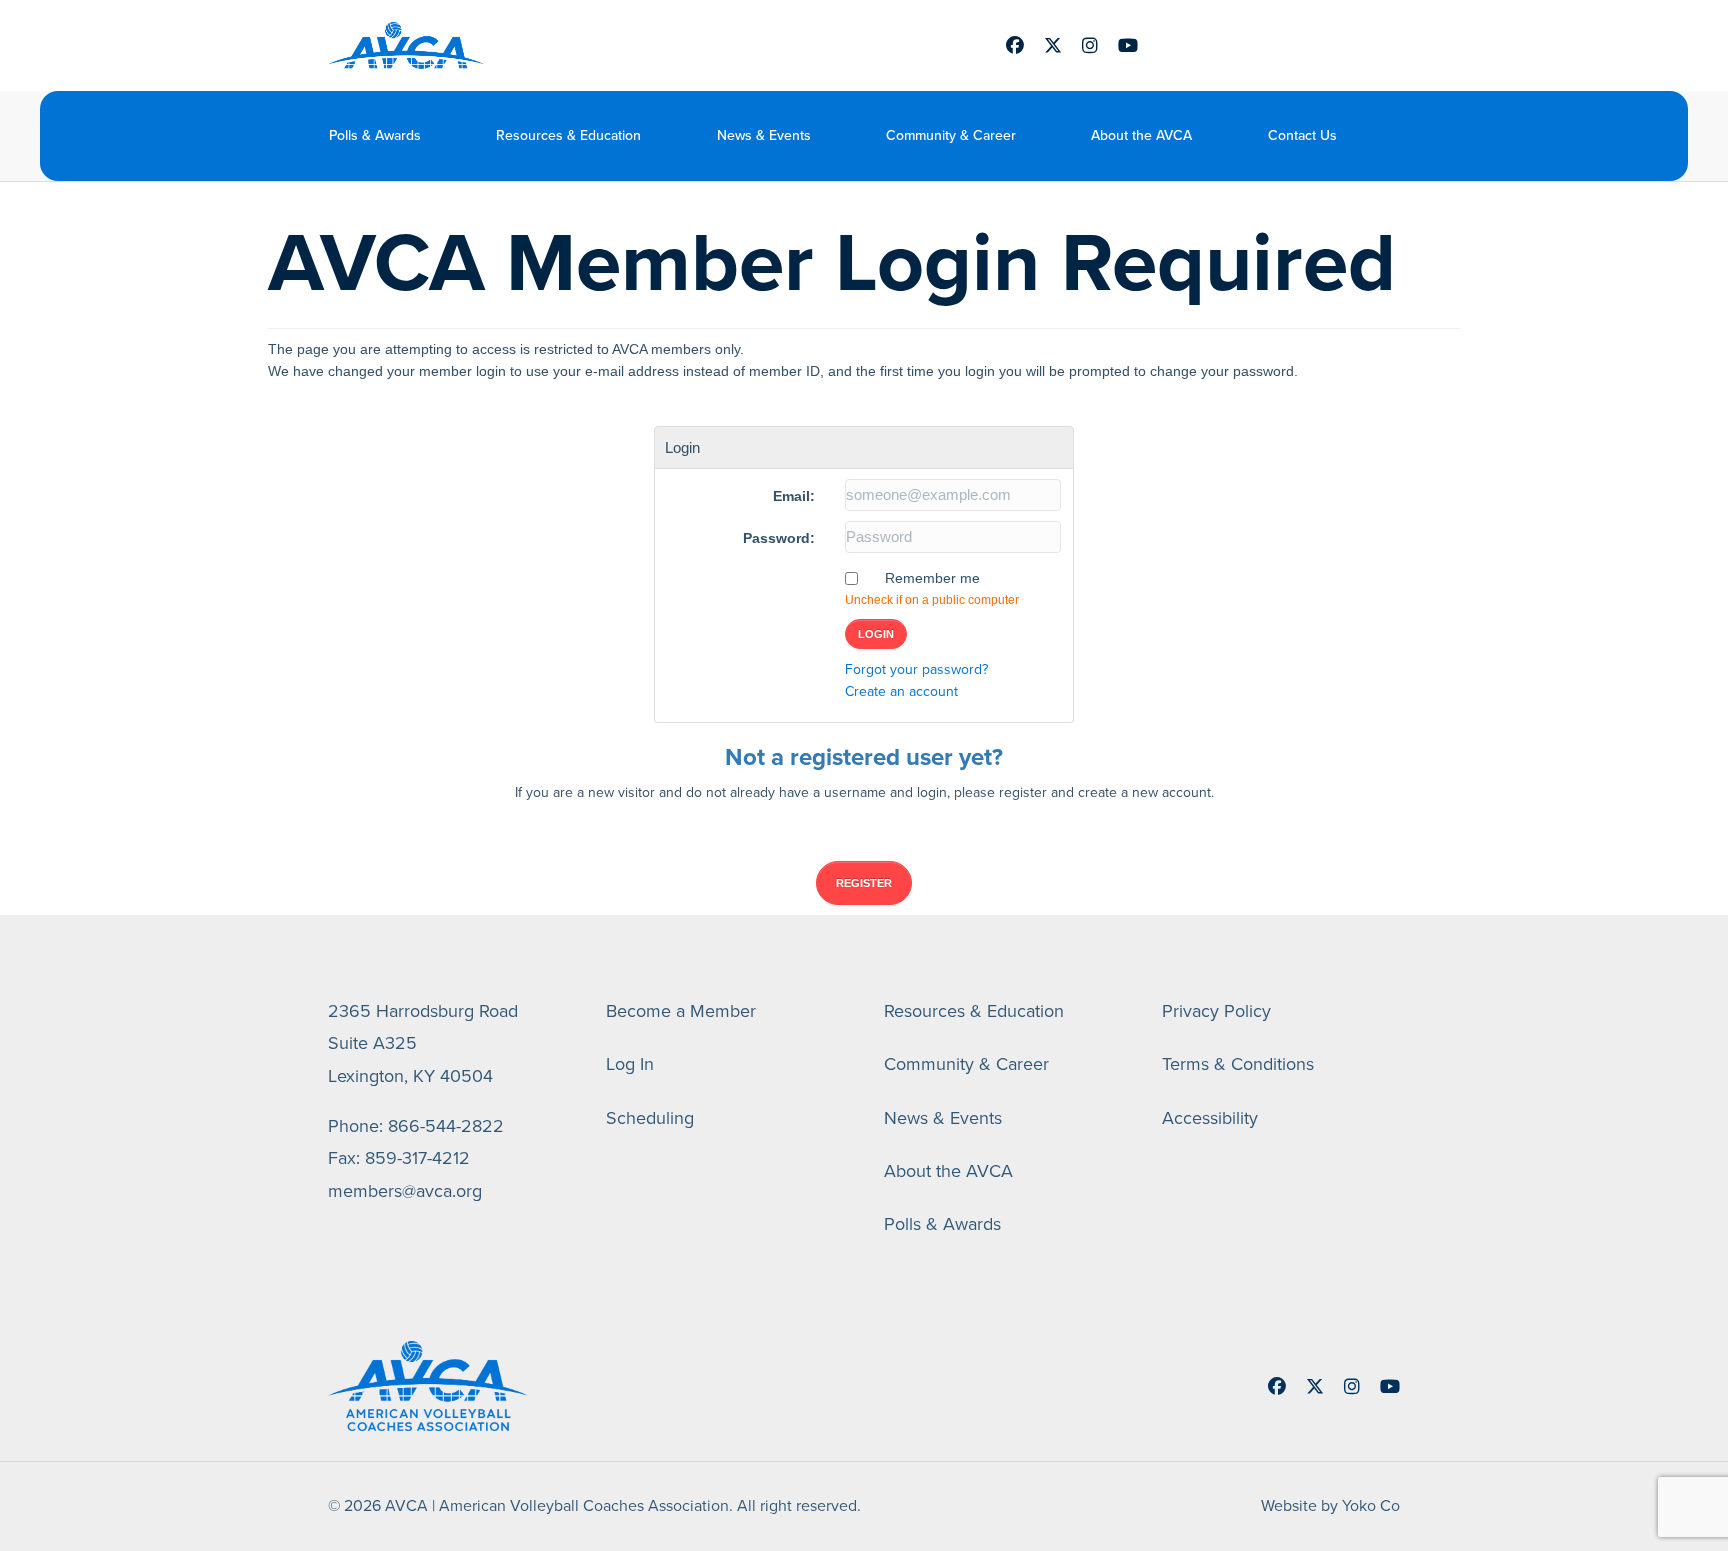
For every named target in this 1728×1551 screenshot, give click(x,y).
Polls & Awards (375, 135)
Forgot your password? (916, 669)
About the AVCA (1141, 135)
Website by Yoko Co (1330, 1505)
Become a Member (681, 1011)
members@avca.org (405, 1191)
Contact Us (1302, 135)
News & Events (764, 135)
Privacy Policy (1216, 1011)
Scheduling (650, 1118)
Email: (794, 496)
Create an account (901, 691)
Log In (630, 1064)
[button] (1386, 135)
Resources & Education (568, 135)
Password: (779, 538)
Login (876, 634)
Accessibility (1210, 1118)
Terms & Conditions (1238, 1064)
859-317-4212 (417, 1158)
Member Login (1254, 45)
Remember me (932, 578)
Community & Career (951, 135)
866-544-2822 (446, 1126)
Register (864, 883)
